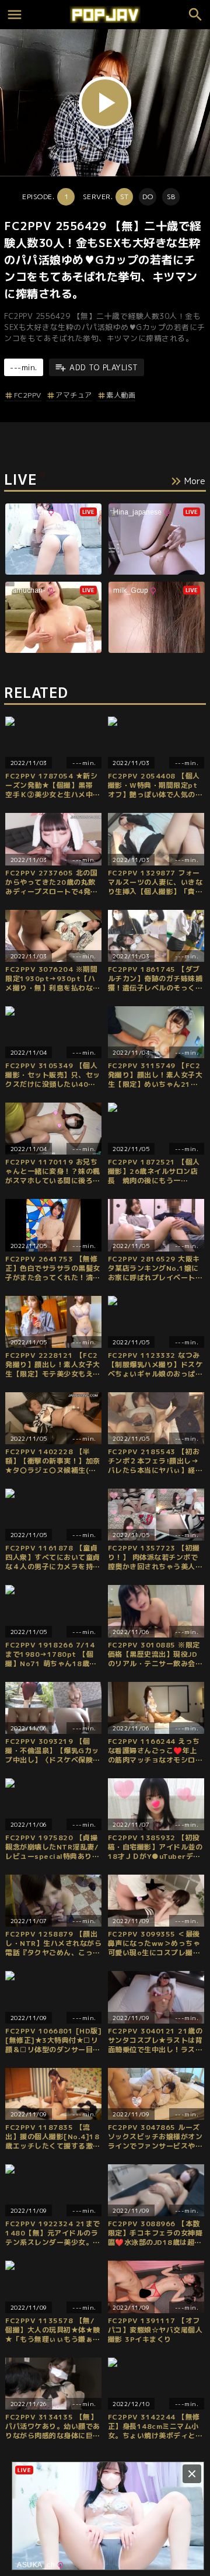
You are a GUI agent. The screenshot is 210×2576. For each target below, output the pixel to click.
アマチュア (74, 395)
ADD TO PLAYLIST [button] (104, 367)
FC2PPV (28, 395)
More (195, 481)
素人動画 (121, 395)
